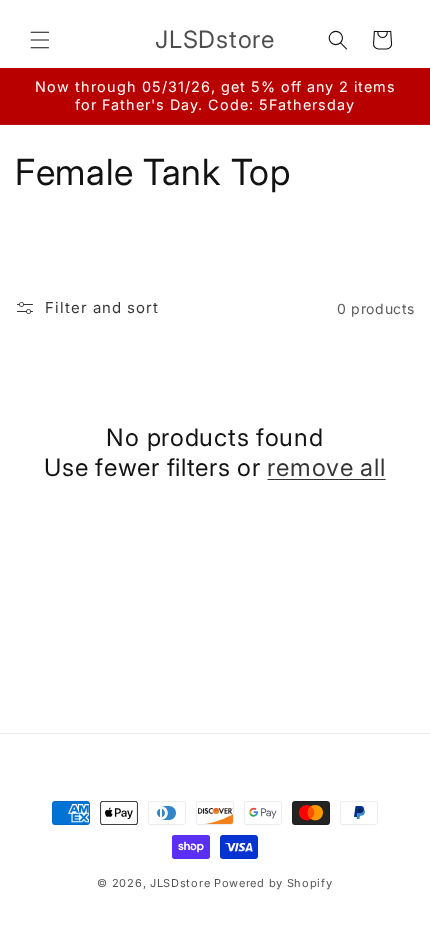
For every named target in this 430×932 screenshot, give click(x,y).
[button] (40, 40)
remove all (326, 467)
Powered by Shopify (273, 883)
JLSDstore (180, 883)
